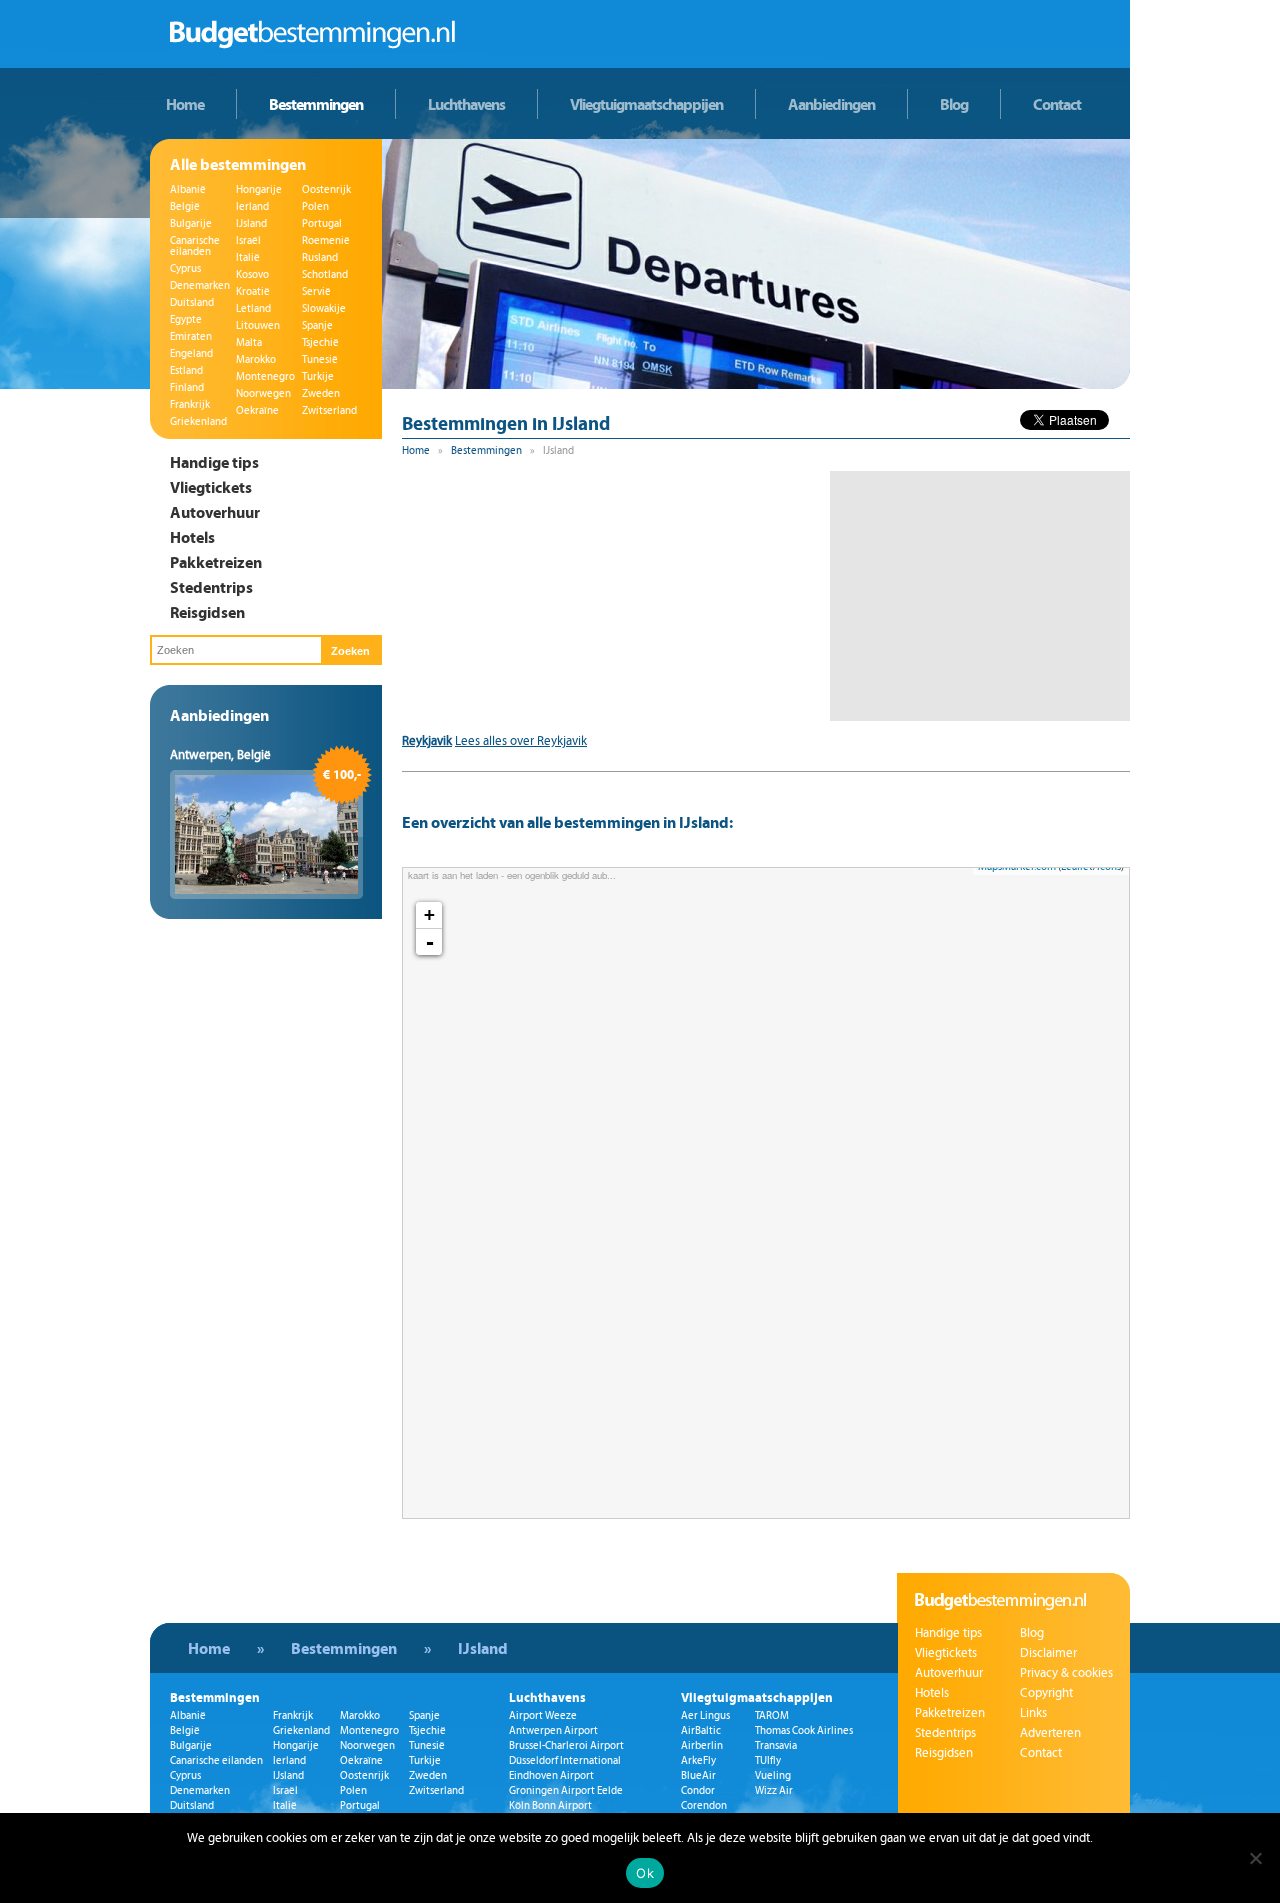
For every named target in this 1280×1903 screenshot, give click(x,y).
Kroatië (253, 291)
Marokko (256, 359)
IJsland (251, 223)
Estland (186, 370)
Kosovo (252, 274)
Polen (315, 206)
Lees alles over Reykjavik (521, 741)
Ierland (252, 206)
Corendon (704, 1805)
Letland (253, 308)
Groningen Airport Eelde (566, 1790)
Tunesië (320, 359)
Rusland (320, 257)
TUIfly (768, 1760)
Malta (249, 342)
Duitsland (192, 302)
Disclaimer (1048, 1653)
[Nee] (1255, 1858)
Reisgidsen (207, 612)
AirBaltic (701, 1730)
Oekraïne (257, 410)
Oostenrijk (326, 189)
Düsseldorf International (565, 1760)
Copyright (1046, 1693)
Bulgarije (191, 223)
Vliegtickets (211, 487)
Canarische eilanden (195, 246)
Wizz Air (774, 1790)
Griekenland (198, 421)
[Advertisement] (980, 596)
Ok (645, 1873)
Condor (698, 1790)
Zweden (321, 393)
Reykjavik (427, 741)
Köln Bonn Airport (550, 1805)
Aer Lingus (705, 1715)
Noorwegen (263, 393)
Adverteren (1050, 1733)
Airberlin (702, 1745)
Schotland (325, 274)
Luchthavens (466, 104)
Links (1033, 1713)
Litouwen (258, 325)
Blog (954, 104)
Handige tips (214, 462)
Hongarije (259, 189)
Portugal (322, 223)
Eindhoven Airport (551, 1775)
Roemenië (326, 240)
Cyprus (185, 268)
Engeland (191, 353)
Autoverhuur (215, 512)
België (185, 206)
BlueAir (698, 1775)
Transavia (776, 1745)
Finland (187, 387)
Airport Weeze (543, 1715)
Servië (316, 291)
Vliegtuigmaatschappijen (646, 104)
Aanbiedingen (831, 104)
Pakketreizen (216, 562)
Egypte (186, 319)
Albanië (188, 189)
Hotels (192, 537)
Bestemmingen (316, 104)
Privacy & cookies (1066, 1673)
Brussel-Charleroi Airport (566, 1745)
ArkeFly (698, 1760)
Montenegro (265, 376)
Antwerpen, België (220, 755)
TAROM (772, 1715)
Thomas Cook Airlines (804, 1730)
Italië (248, 257)
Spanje (317, 325)
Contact (1057, 104)
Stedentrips (211, 587)
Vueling (773, 1775)
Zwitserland (329, 410)
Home (185, 104)
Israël (248, 240)
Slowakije (324, 308)
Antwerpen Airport (553, 1730)
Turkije (318, 376)
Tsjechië (320, 342)
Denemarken (200, 285)
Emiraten (191, 336)
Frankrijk (190, 404)
